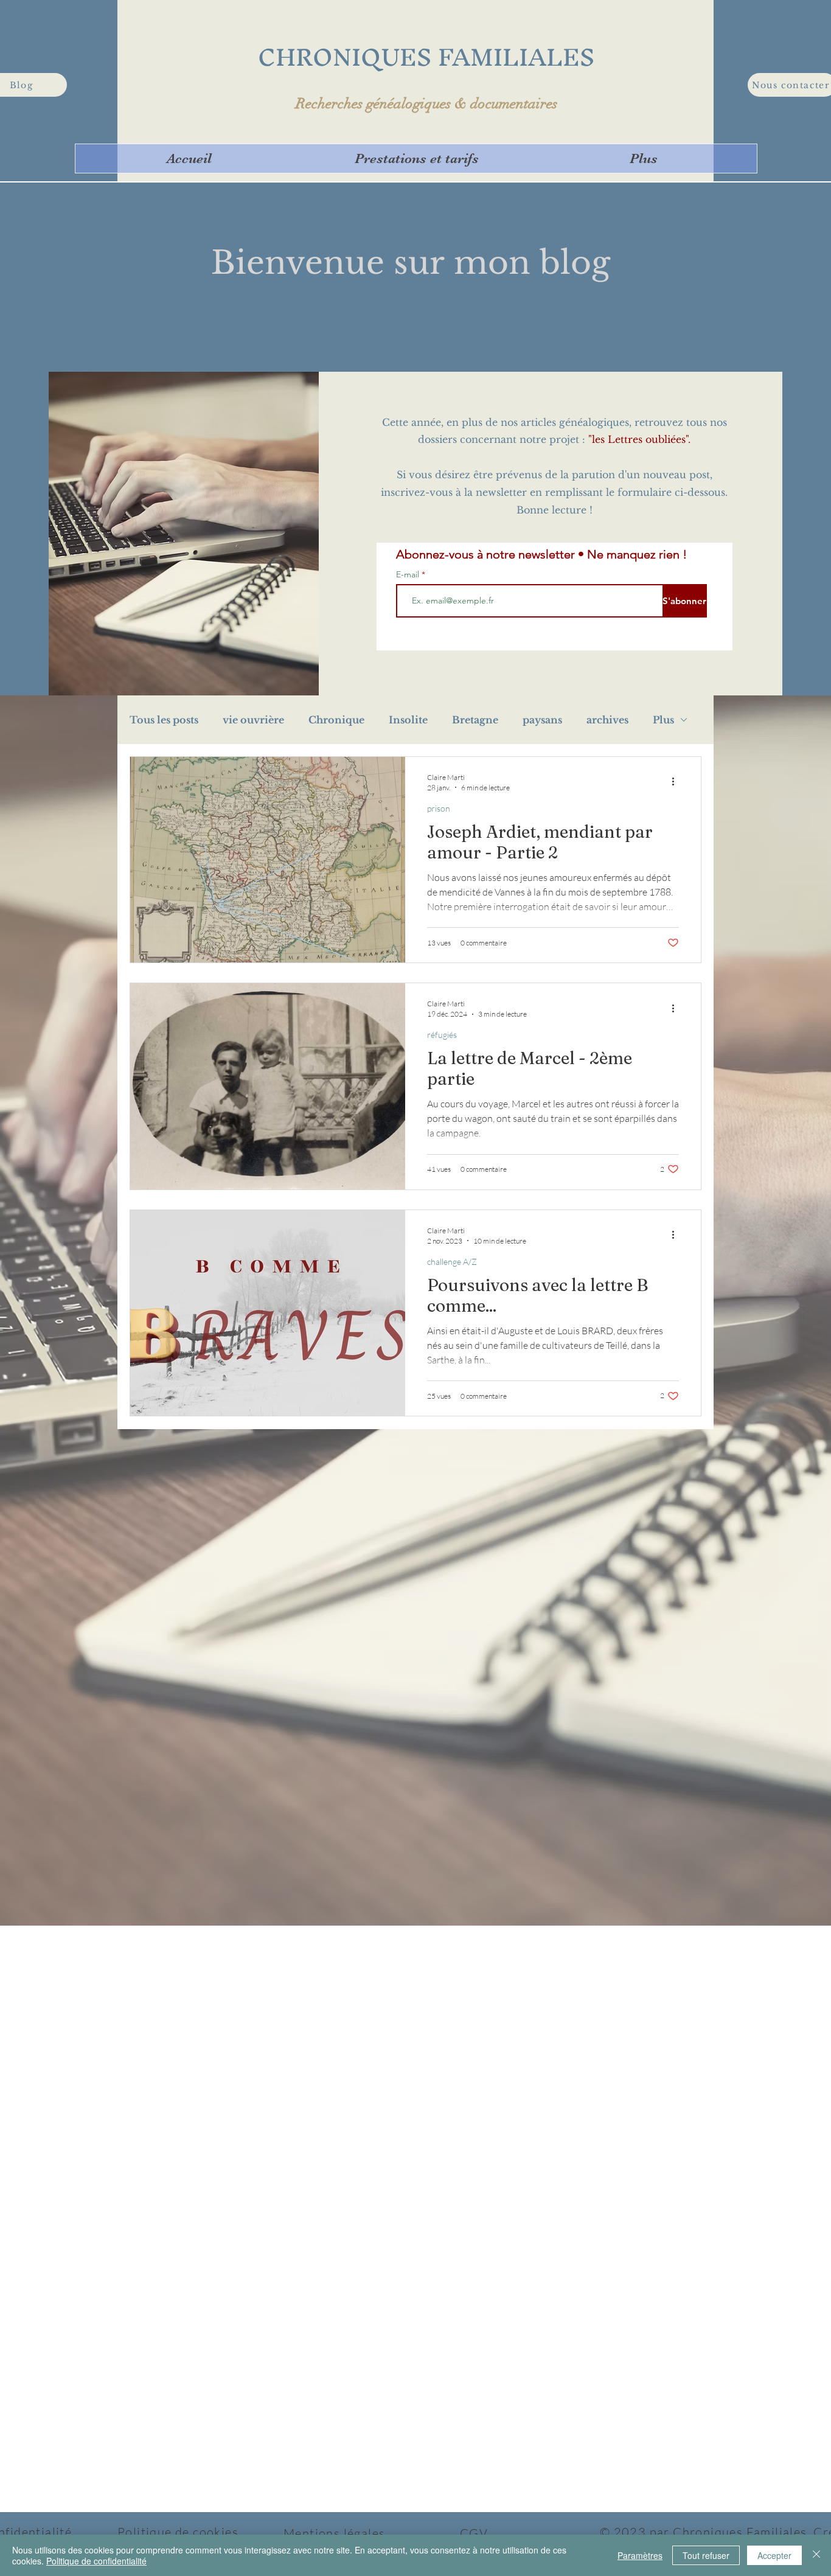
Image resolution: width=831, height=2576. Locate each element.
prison (439, 808)
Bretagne (475, 720)
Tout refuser (706, 2555)
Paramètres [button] (640, 2555)
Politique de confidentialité (96, 2561)
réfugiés (442, 1035)
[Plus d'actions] (677, 782)
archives (607, 720)
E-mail (409, 574)
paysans (542, 720)
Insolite (408, 720)
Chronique (336, 720)
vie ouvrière (253, 720)
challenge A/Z (452, 1262)
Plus (663, 720)
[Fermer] (816, 2555)
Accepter (774, 2555)
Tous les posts (164, 720)
